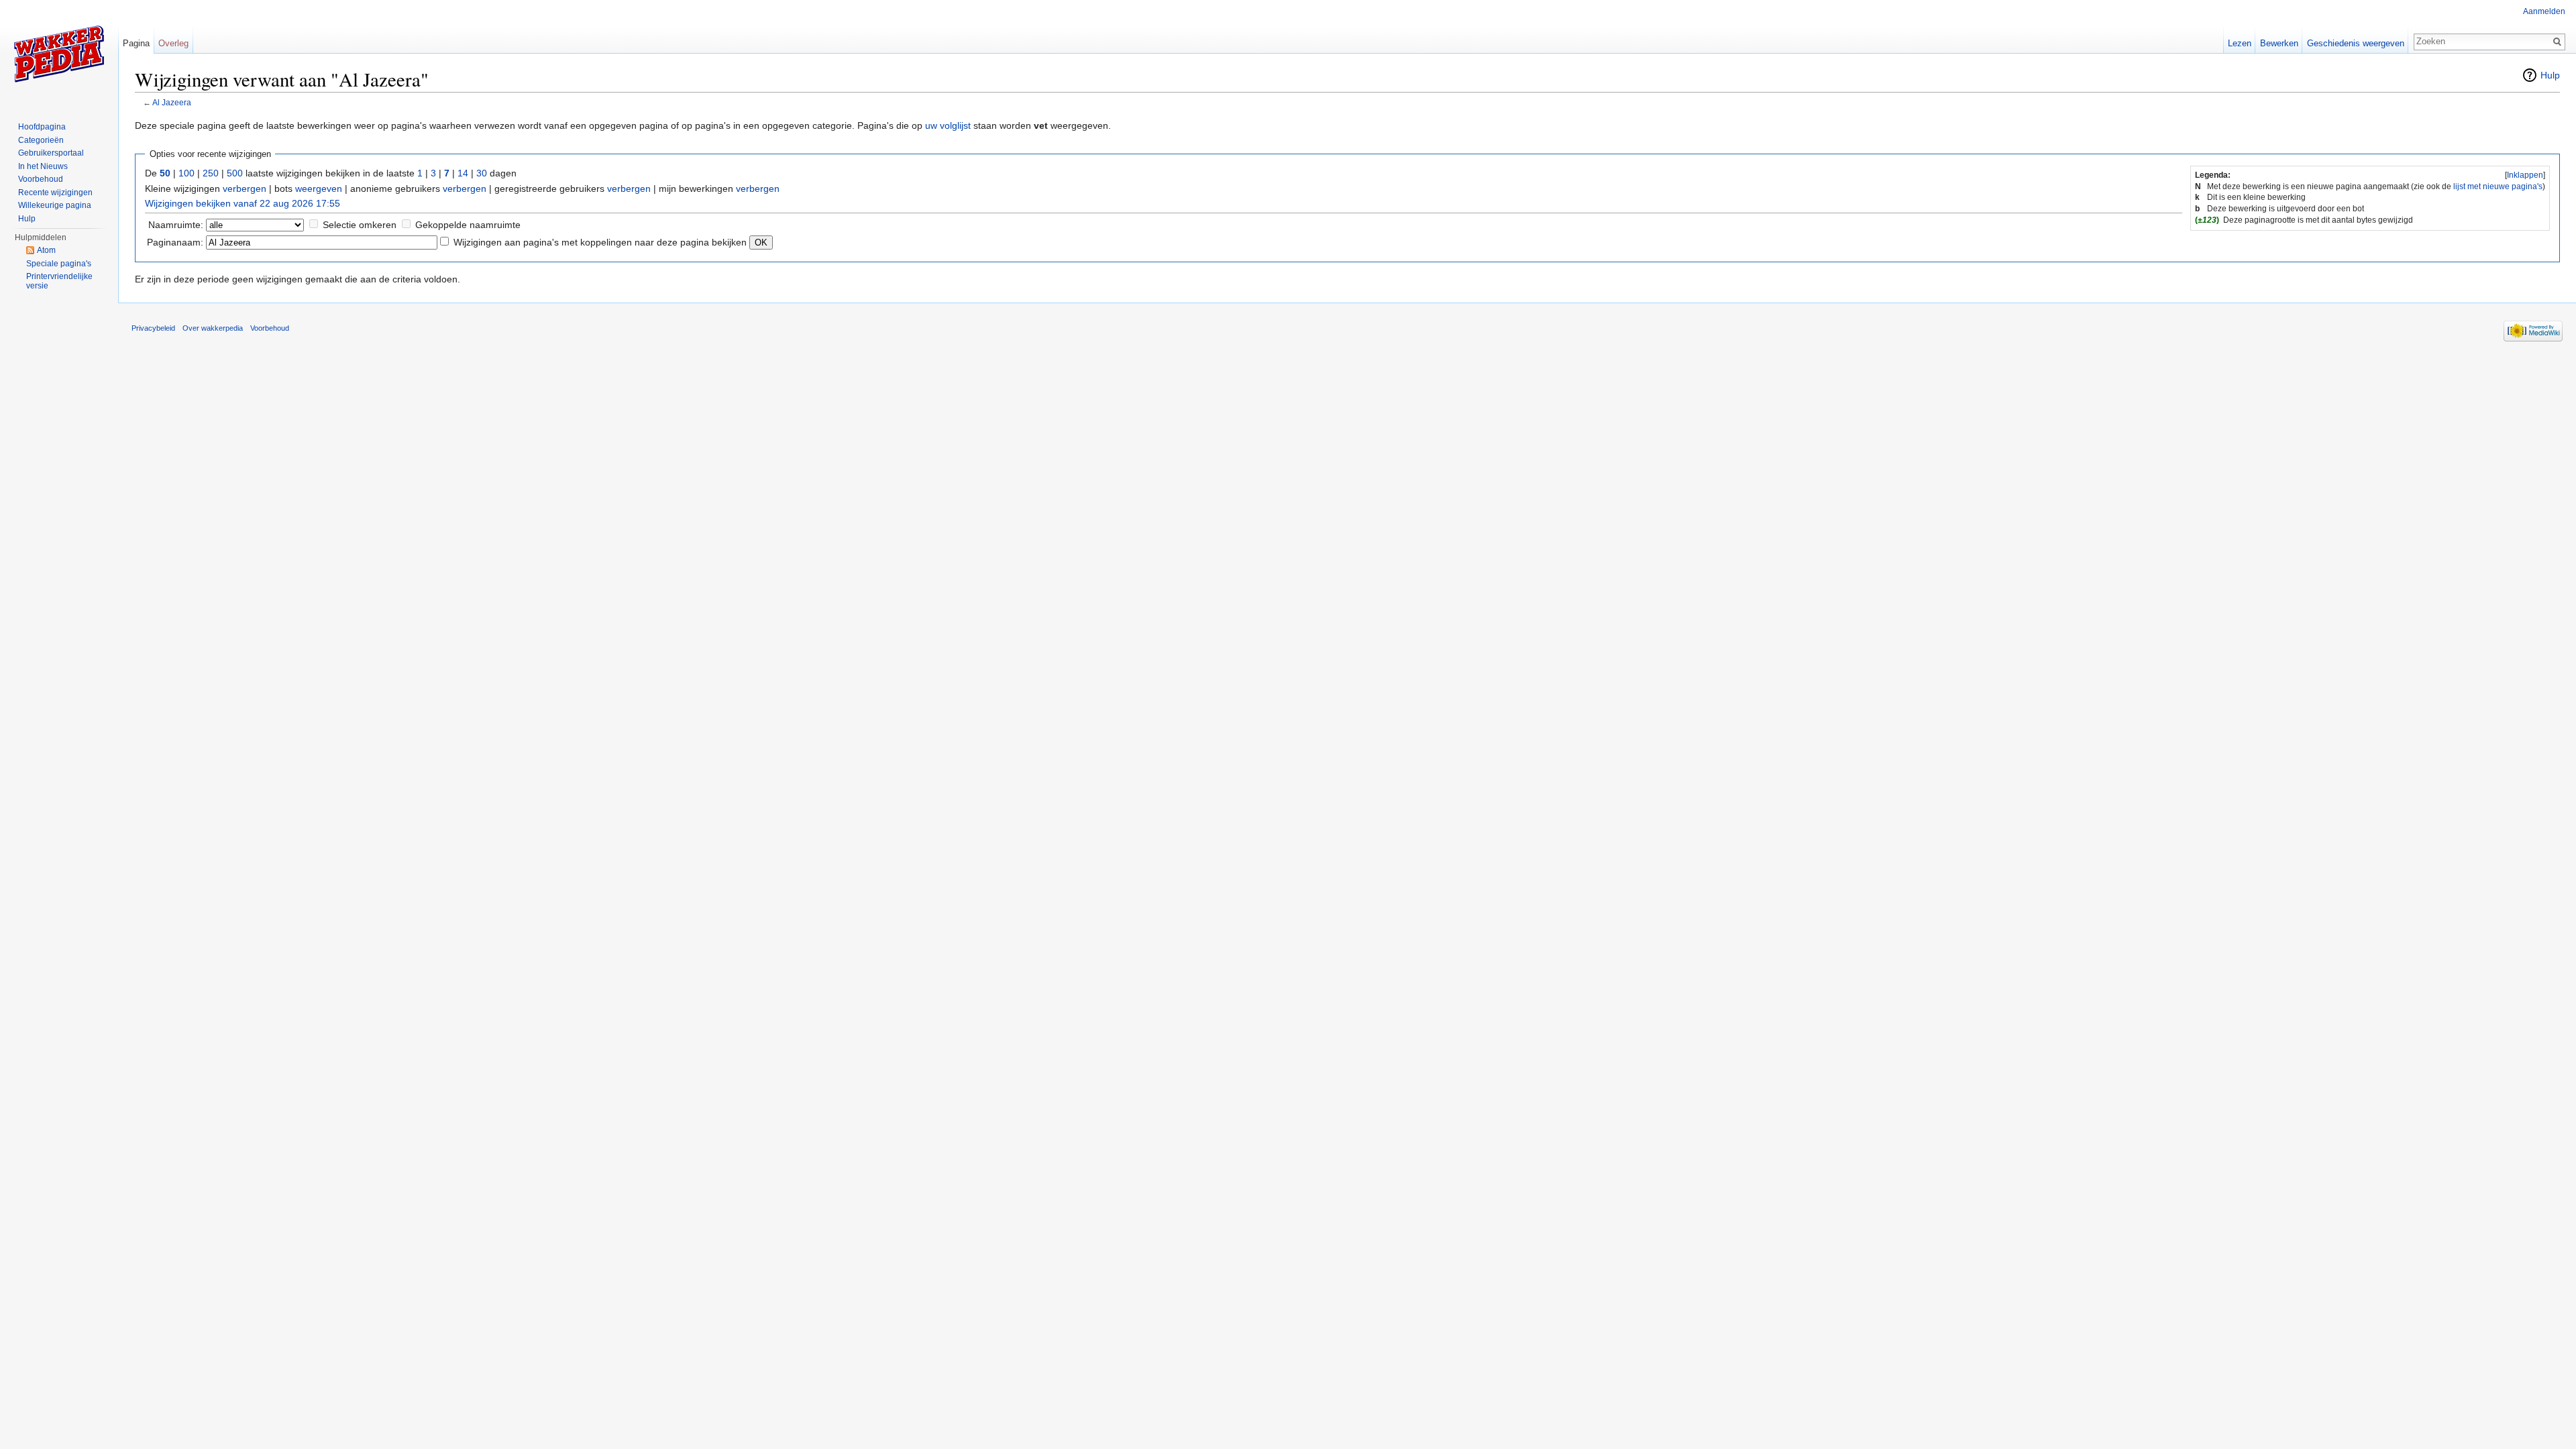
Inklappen (2525, 175)
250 (211, 173)
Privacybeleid (153, 328)
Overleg (173, 43)
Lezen (2240, 43)
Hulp (2550, 75)
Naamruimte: (176, 225)
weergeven (319, 189)
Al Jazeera (172, 102)
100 (186, 173)
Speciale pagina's (59, 264)
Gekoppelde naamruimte (468, 225)
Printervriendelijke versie (59, 281)
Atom (46, 250)
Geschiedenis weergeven (2356, 43)
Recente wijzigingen (55, 193)
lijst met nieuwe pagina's (2498, 186)
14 (463, 173)
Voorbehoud (41, 179)
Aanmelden (2544, 11)
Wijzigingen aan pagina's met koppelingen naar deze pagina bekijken (600, 242)
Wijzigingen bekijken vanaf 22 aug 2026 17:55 (243, 203)
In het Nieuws (43, 166)
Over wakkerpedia (213, 328)
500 (235, 173)
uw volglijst (948, 125)
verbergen (245, 189)
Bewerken (2279, 43)
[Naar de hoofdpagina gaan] (59, 54)
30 (482, 173)
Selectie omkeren (360, 225)
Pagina (136, 43)
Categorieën (41, 140)
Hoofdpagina (42, 127)
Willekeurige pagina (55, 205)
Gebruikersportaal (51, 153)
